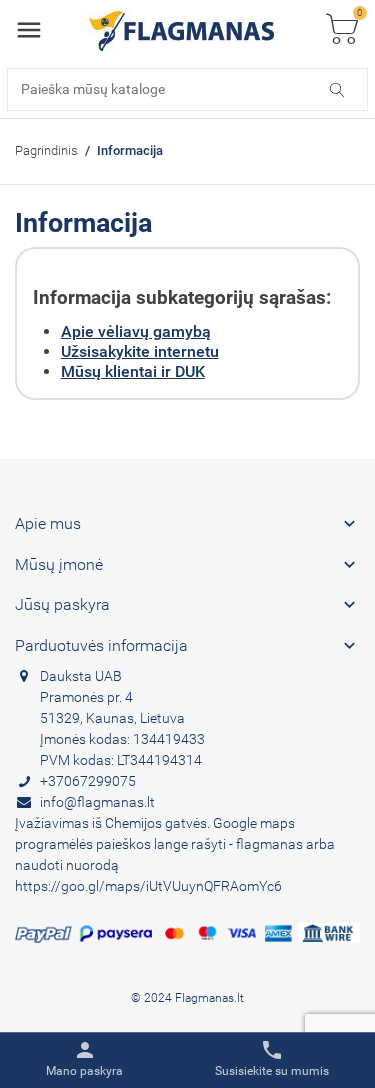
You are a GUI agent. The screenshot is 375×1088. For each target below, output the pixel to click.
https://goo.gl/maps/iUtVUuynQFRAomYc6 (148, 886)
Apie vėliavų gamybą (136, 331)
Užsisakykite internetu (140, 351)
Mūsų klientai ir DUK (133, 371)
